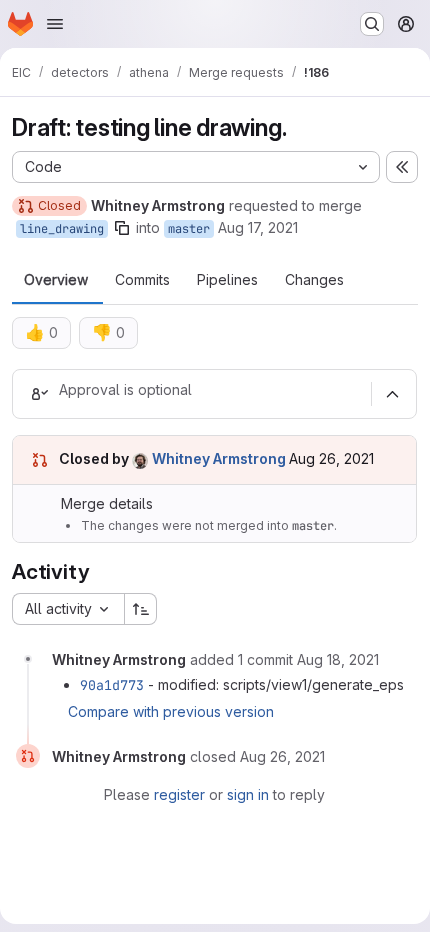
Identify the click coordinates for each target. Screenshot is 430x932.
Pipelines (227, 280)
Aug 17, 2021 (258, 227)
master (189, 229)
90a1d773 (112, 685)
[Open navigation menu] (55, 24)
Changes (314, 280)
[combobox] (68, 609)
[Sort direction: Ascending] (141, 609)
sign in (248, 794)
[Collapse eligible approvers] (392, 394)
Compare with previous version (171, 711)
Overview (56, 280)
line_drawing (62, 229)
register (179, 794)
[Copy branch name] (122, 228)
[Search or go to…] (372, 24)
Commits (142, 280)
